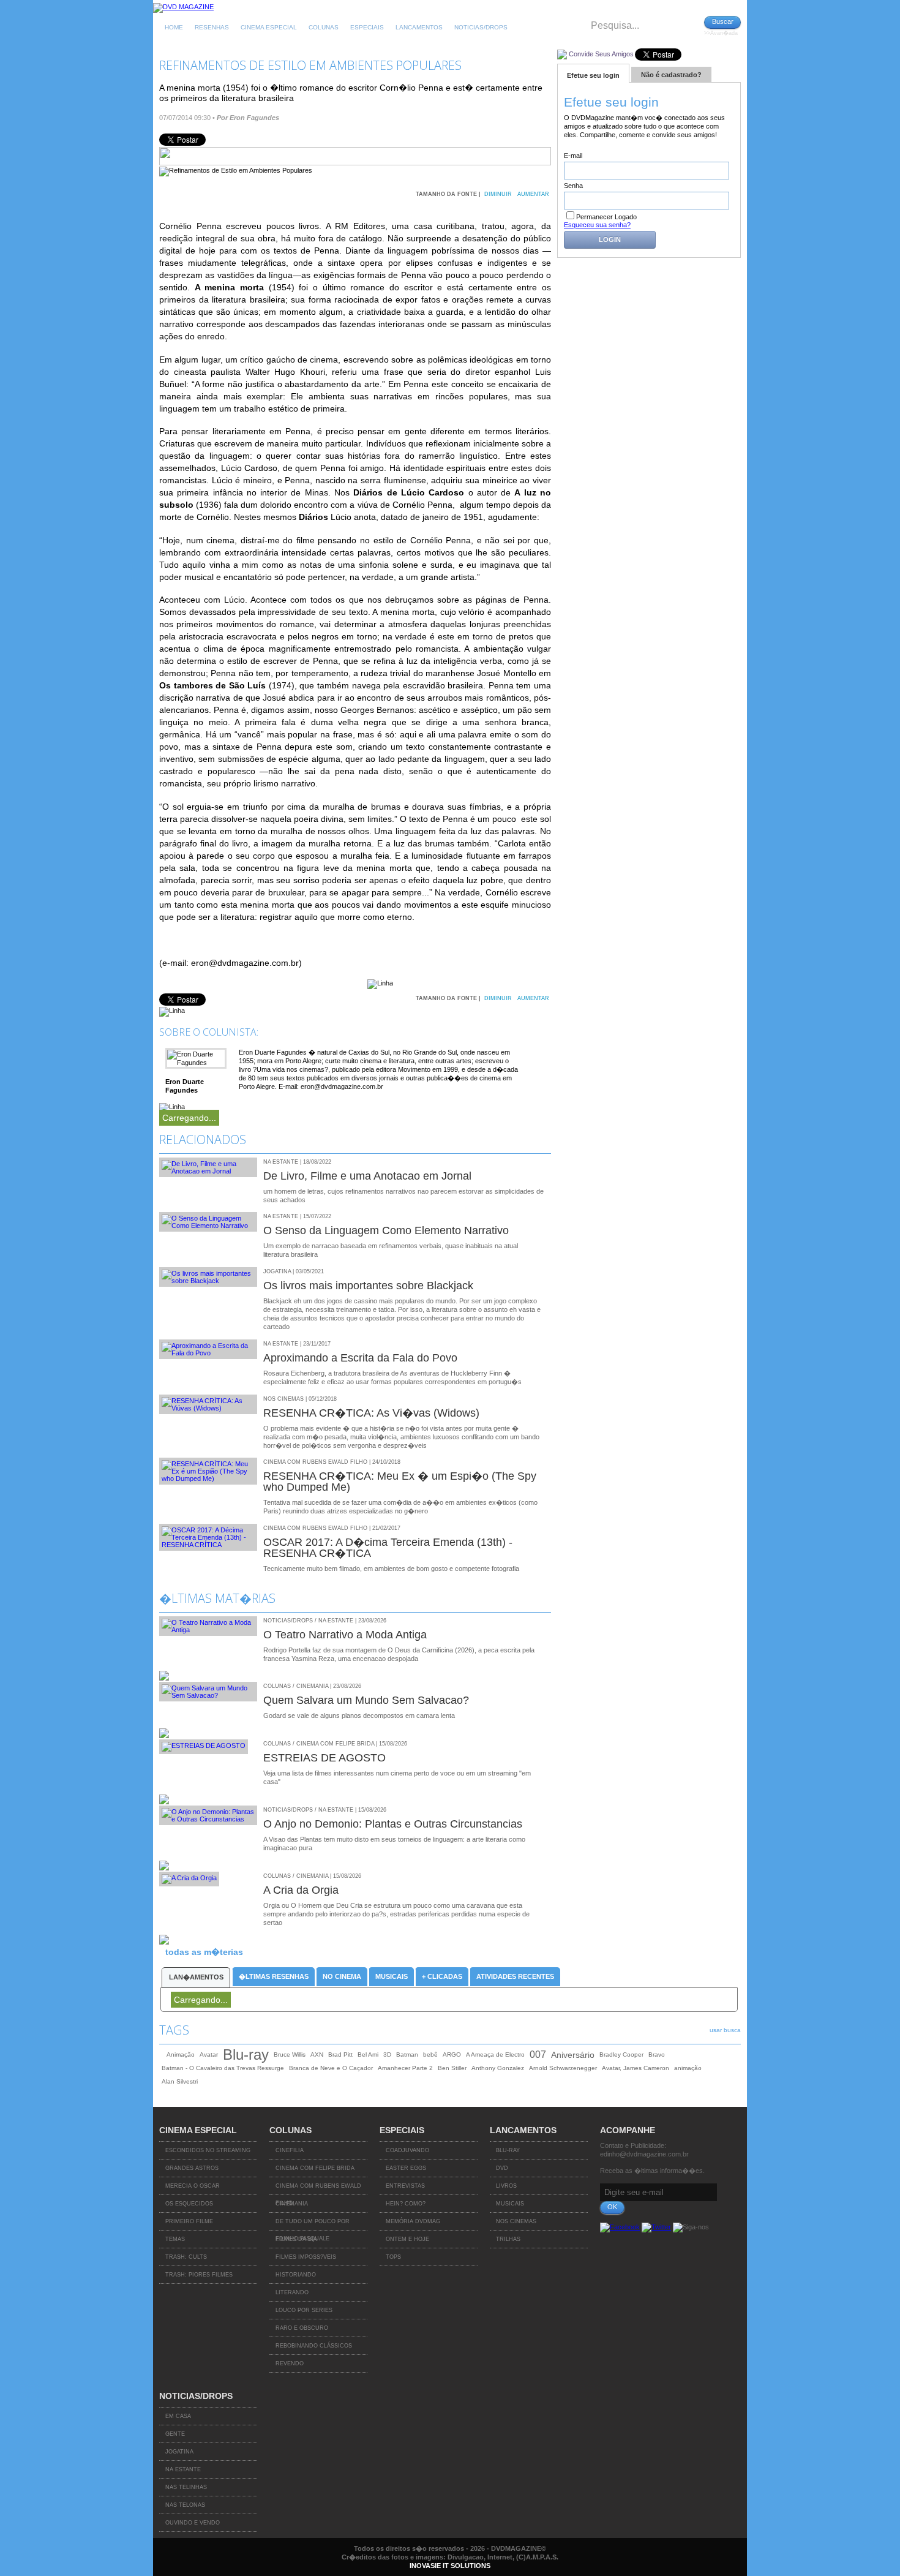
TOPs (393, 2257)
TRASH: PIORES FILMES (199, 2275)
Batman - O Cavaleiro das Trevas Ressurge (223, 2068)
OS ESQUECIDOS (189, 2204)
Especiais (367, 27)
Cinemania (292, 2204)
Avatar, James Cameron (636, 2068)
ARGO (452, 2054)
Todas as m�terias (204, 1952)
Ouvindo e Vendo (193, 2523)
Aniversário (573, 2055)
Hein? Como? (406, 2204)
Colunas (324, 27)
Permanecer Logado (606, 217)
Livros (506, 2186)
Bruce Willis (290, 2054)
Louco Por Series (304, 2310)
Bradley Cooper (621, 2054)
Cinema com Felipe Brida (315, 2168)
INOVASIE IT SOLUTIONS (450, 2566)
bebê (430, 2054)
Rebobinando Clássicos (314, 2346)
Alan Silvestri (180, 2081)
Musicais (392, 1976)
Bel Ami (368, 2054)
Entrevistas (405, 2186)
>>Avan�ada (721, 33)
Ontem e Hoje (407, 2239)
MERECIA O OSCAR (193, 2186)
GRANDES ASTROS (192, 2168)
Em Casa (178, 2416)
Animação (181, 2054)
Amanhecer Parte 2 (405, 2068)
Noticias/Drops (481, 27)
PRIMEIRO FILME (189, 2221)
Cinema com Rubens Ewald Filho (318, 2189)
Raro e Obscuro (302, 2328)
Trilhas (508, 2239)
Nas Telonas (185, 2505)
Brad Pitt (340, 2054)
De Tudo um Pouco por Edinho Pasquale (313, 2224)
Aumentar (533, 194)
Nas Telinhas (186, 2487)
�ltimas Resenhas (274, 1976)
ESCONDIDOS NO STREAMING (208, 2150)
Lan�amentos (196, 1977)
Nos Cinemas (516, 2221)
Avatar (209, 2054)
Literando (292, 2292)
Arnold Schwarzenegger (563, 2068)
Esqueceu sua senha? (597, 225)
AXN (317, 2054)
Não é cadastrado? (671, 75)
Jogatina (179, 2452)
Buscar (723, 21)
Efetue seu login (593, 75)
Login (610, 239)
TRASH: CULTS (186, 2257)
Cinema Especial (269, 27)
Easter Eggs (406, 2168)
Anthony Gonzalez (498, 2068)
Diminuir (498, 194)
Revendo (290, 2363)
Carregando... (189, 1118)
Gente (175, 2434)
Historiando (296, 2275)
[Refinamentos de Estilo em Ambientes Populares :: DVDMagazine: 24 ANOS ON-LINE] (183, 7)
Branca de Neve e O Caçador (331, 2068)
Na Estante (183, 2469)
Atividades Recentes (515, 1976)
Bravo (657, 2054)
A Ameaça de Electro (495, 2054)
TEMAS (175, 2239)
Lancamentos (419, 27)
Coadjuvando (407, 2150)
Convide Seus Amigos (601, 54)
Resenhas (212, 27)
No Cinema (342, 1976)
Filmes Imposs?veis (306, 2257)
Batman (407, 2054)
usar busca (725, 2030)
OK (612, 2207)
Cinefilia (290, 2150)
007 (538, 2054)
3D (387, 2054)
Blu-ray (246, 2055)
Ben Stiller (452, 2068)
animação (688, 2068)
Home (174, 27)
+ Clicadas (442, 1976)
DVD (502, 2168)
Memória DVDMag (413, 2221)
